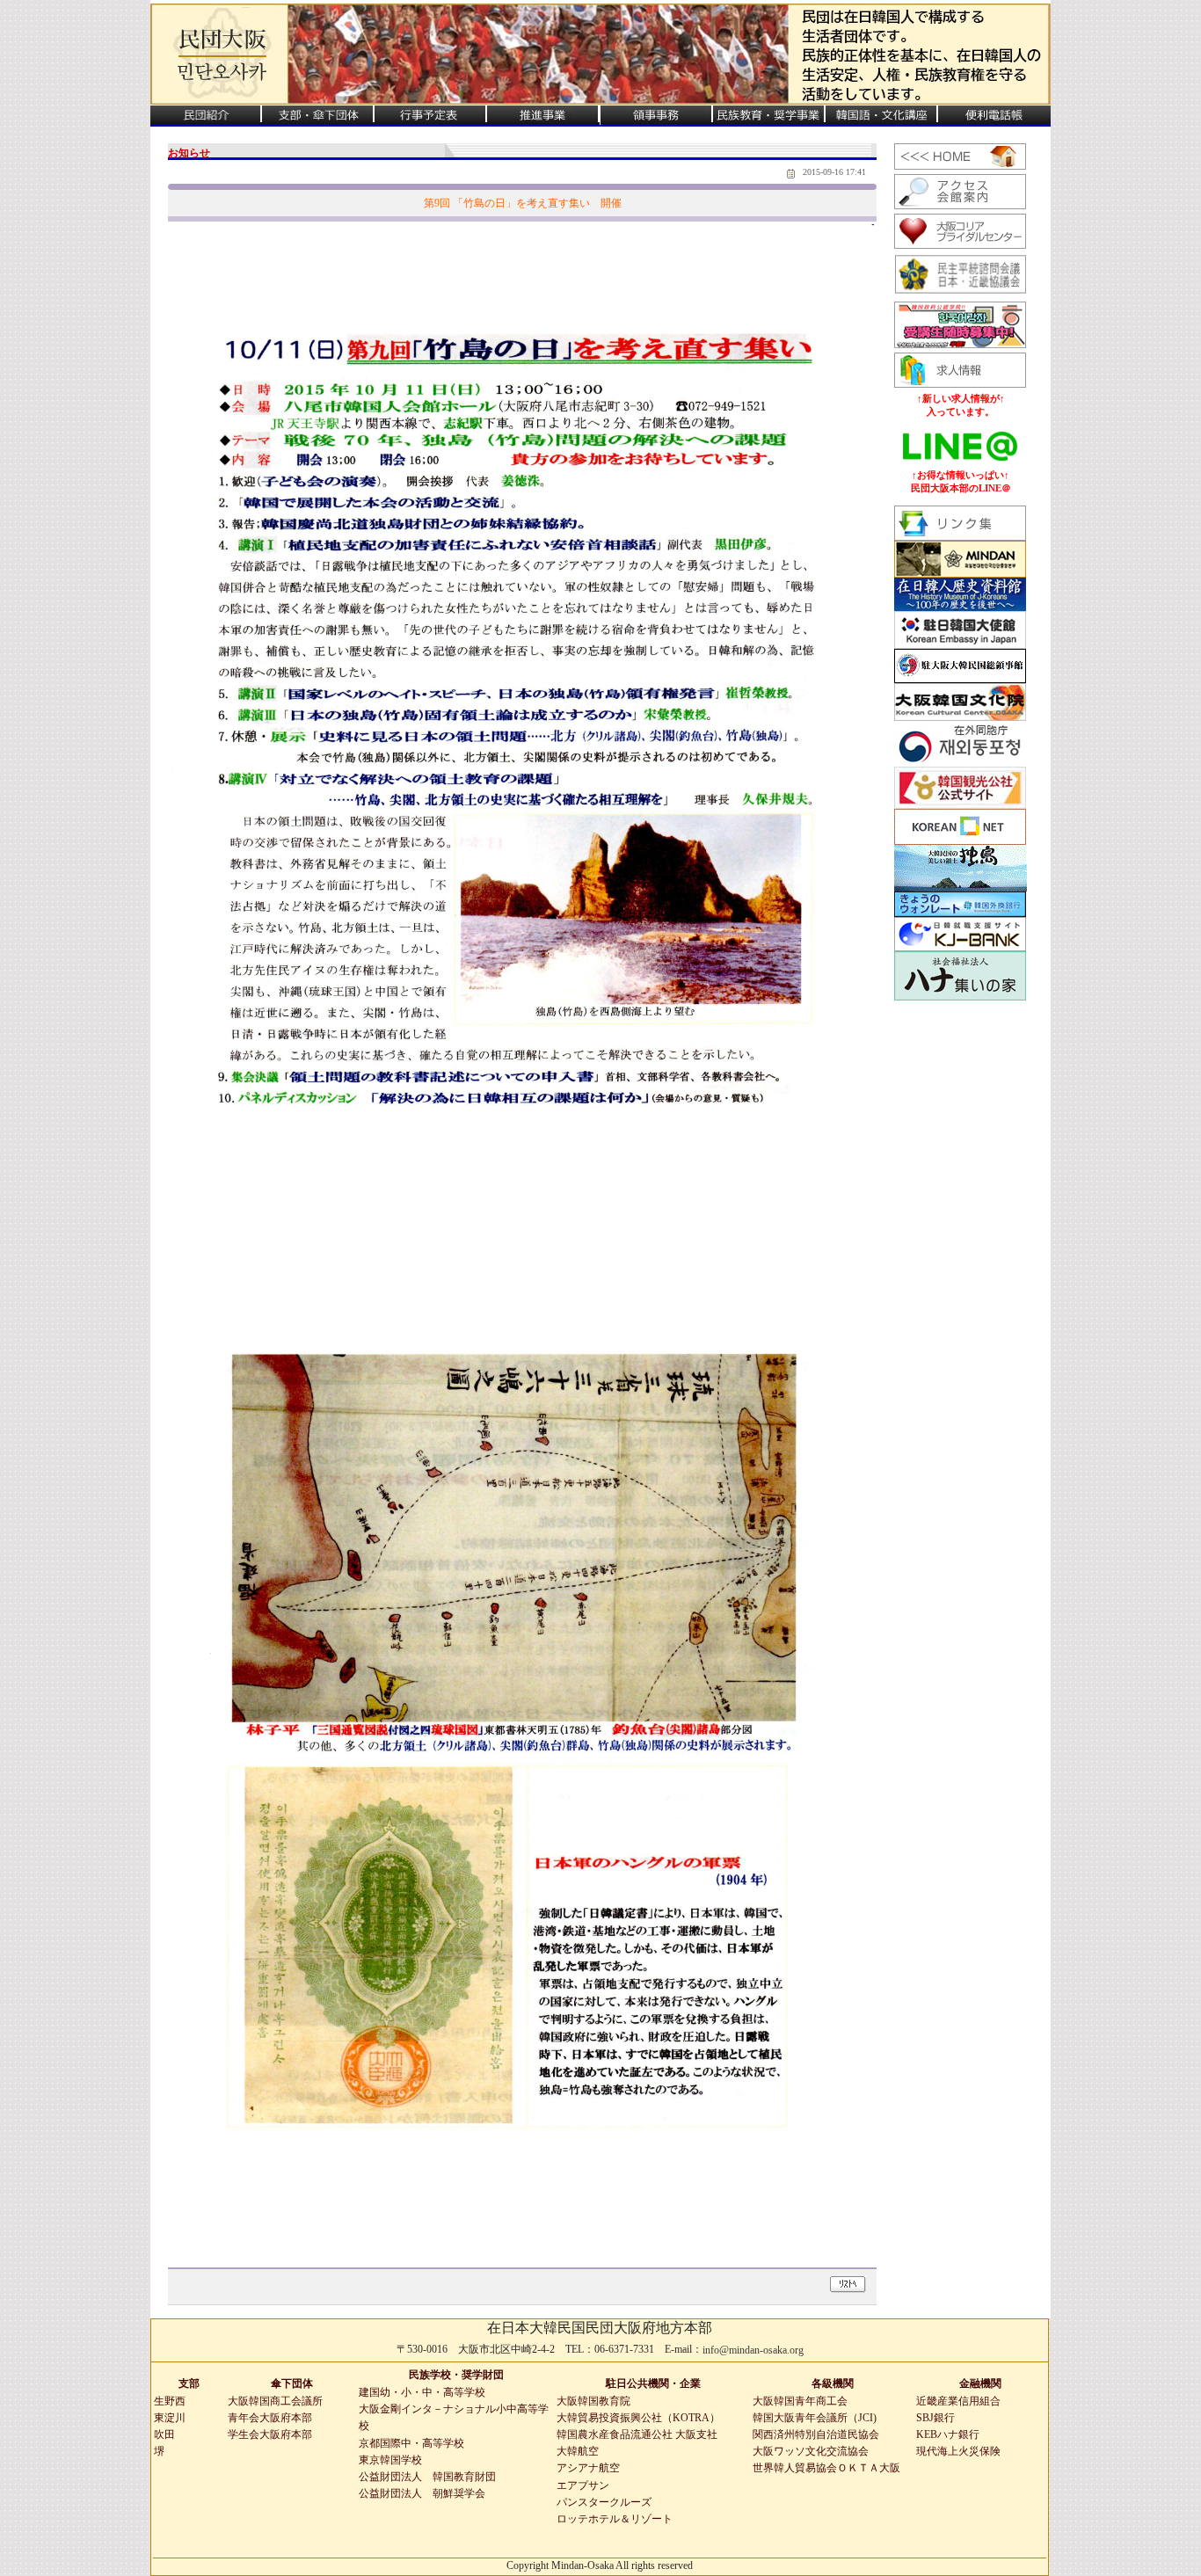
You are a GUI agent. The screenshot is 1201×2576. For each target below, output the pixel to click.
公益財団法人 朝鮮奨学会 (422, 2493)
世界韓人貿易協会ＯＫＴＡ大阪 (826, 2468)
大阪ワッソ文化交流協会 (811, 2451)
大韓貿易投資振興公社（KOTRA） (638, 2418)
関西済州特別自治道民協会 (816, 2434)
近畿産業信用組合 (958, 2401)
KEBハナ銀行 (948, 2434)
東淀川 (170, 2418)
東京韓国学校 (390, 2460)
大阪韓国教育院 (593, 2401)
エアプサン (583, 2485)
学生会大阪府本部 (270, 2434)
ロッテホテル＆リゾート (615, 2519)
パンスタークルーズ (604, 2502)
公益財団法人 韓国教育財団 (427, 2477)
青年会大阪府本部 (270, 2418)
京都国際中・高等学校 (411, 2443)
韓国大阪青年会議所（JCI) (815, 2418)
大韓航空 (578, 2451)
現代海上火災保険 (958, 2451)
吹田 (164, 2434)
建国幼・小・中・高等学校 (422, 2392)
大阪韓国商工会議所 (275, 2401)
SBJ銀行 (935, 2418)
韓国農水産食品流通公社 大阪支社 (637, 2434)
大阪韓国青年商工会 (800, 2401)
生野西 (170, 2401)
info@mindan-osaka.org (753, 2350)
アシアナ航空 (588, 2468)
